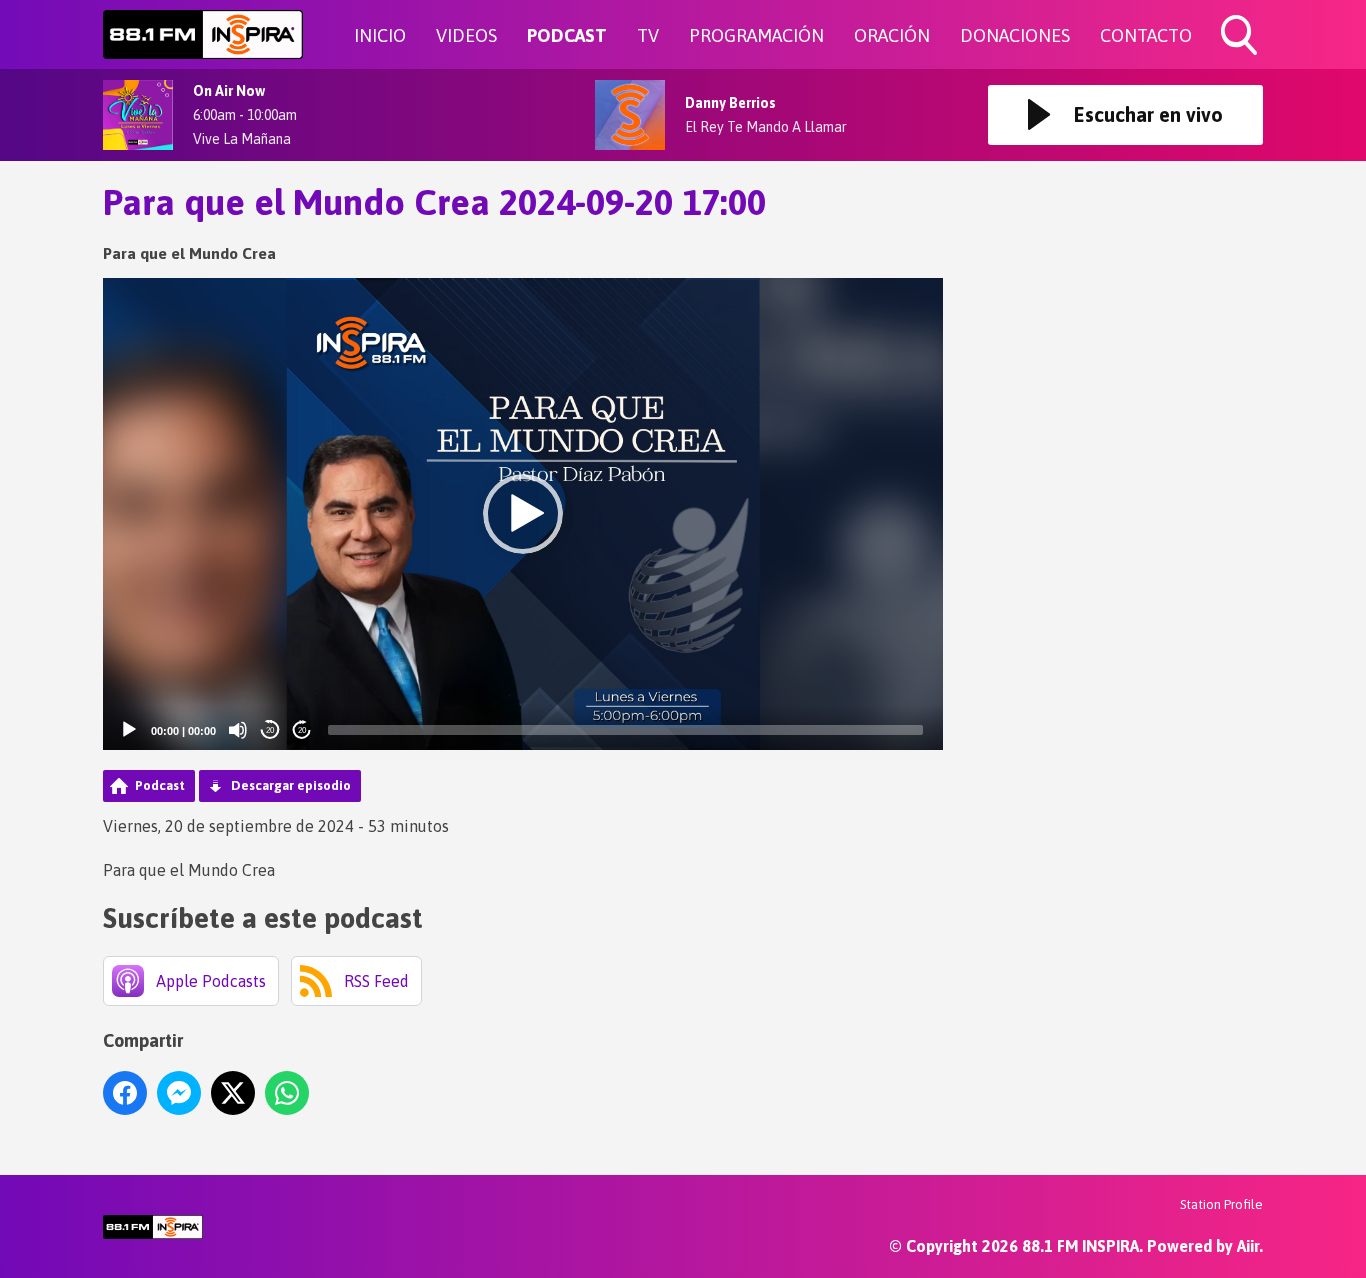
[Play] (129, 730)
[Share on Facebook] (125, 1093)
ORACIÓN (892, 35)
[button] (523, 514)
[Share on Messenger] (179, 1093)
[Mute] (238, 730)
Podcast (160, 785)
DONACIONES (1015, 35)
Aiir (1248, 1246)
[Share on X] (233, 1093)
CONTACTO (1146, 35)
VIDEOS (466, 35)
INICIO (380, 35)
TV (648, 35)
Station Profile (1221, 1204)
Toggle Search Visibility (1241, 58)
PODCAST (567, 35)
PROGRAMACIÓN (756, 35)
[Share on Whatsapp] (287, 1093)
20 (270, 730)
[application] (523, 514)
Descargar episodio (291, 785)
